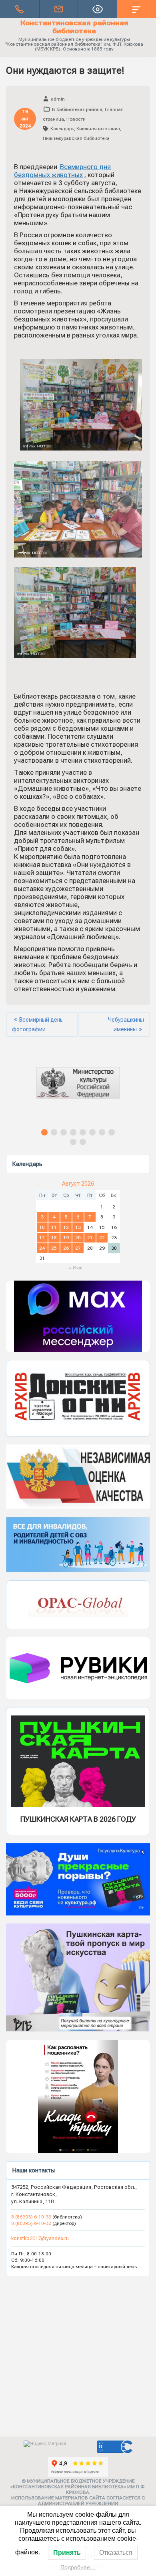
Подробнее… (78, 2567)
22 (102, 1238)
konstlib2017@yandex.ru (40, 2238)
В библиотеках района (77, 109)
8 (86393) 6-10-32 (31, 2223)
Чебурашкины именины (126, 1024)
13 (78, 1227)
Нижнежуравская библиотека (76, 138)
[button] (78, 1090)
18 (54, 1238)
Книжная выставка (98, 129)
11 (54, 1227)
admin (58, 99)
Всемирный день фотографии (37, 1024)
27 (78, 1248)
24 (42, 1248)
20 (78, 1238)
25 (54, 1248)
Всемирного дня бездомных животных (62, 171)
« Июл (76, 1268)
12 (66, 1227)
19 (66, 1238)
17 (42, 1238)
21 (90, 1238)
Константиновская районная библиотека (74, 27)
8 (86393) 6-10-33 (32, 2217)
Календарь (62, 129)
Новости (76, 119)
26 (66, 1248)
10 (42, 1227)
